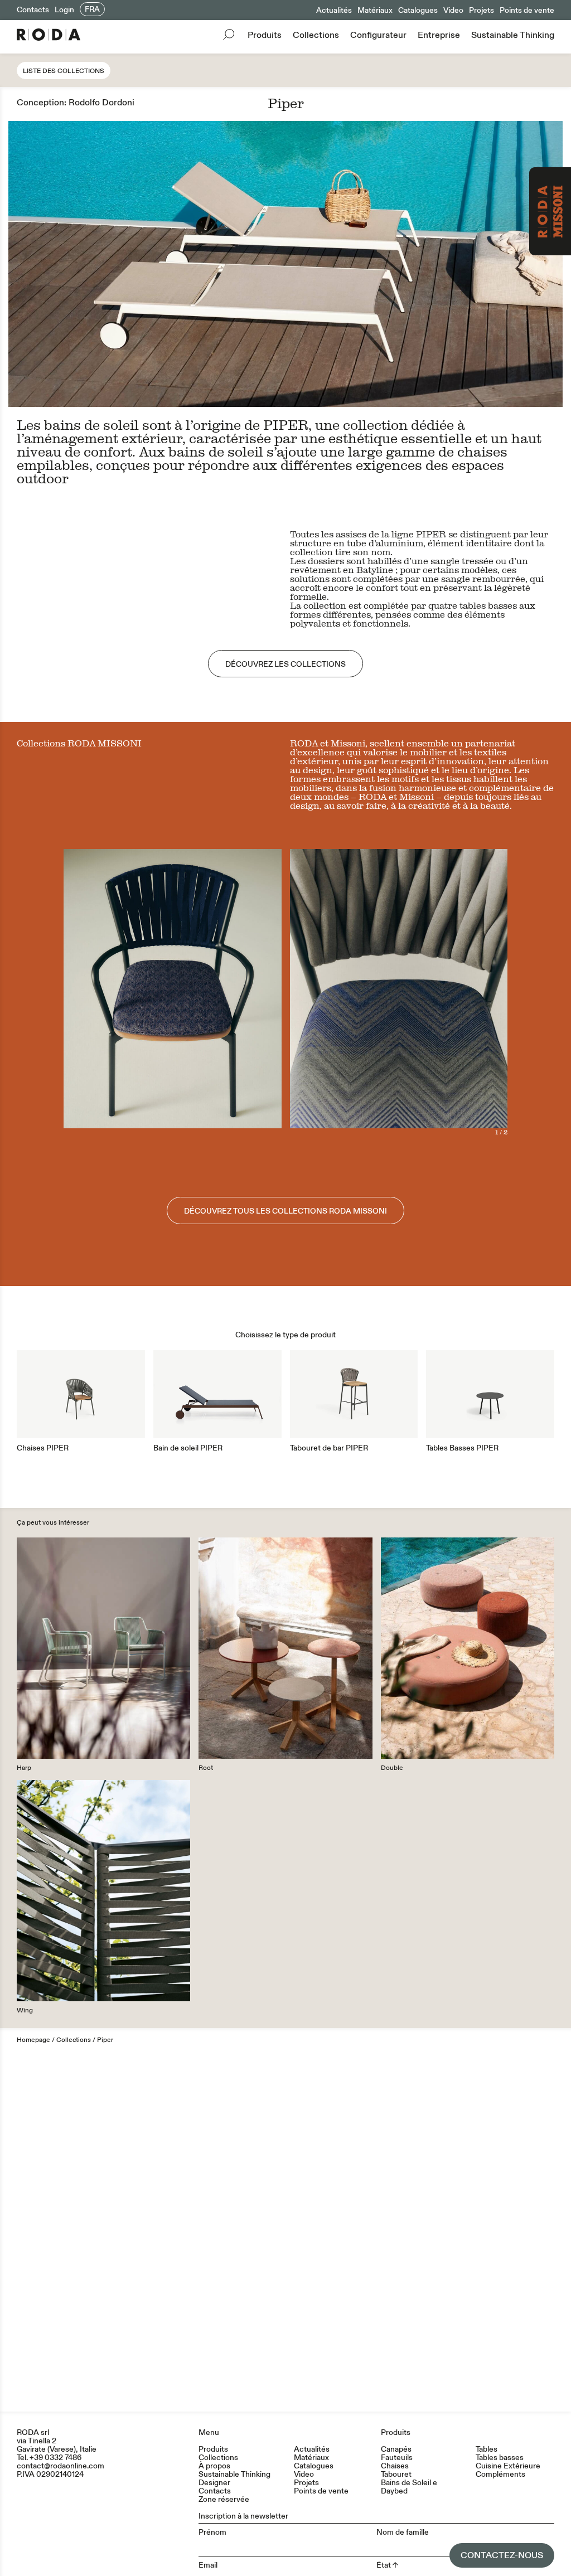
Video (453, 10)
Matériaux (375, 10)
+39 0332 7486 (55, 2458)
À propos (214, 2466)
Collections (316, 35)
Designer (214, 2483)
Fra (92, 9)
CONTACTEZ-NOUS (502, 2555)
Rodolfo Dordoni (101, 103)
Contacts (33, 10)
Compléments (500, 2474)
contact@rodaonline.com (61, 2466)
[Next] (453, 992)
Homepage (33, 2040)
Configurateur (378, 35)
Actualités (334, 10)
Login (64, 10)
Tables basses (500, 2458)
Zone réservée (224, 2499)
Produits (265, 35)
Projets (482, 10)
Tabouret (396, 2474)
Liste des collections (64, 71)
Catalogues (418, 10)
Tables (487, 2449)
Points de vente (527, 10)
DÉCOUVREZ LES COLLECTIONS (285, 664)
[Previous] (344, 992)
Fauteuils (397, 2458)
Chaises (395, 2466)
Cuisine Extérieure (508, 2466)
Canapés (396, 2449)
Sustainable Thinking (513, 35)
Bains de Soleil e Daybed (409, 2487)
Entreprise (439, 35)
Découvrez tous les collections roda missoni (285, 1211)
